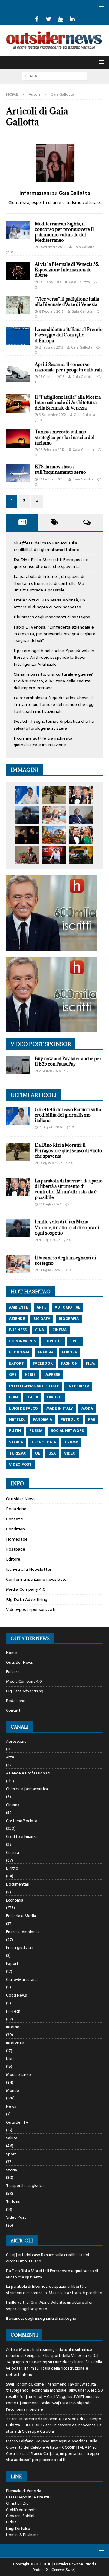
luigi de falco (23, 1408)
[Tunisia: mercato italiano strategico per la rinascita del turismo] (18, 438)
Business (18, 1330)
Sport (11, 2154)
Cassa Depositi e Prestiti (28, 2497)
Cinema (13, 1805)
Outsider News (21, 1499)
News (11, 2106)
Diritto (12, 1868)
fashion (69, 1363)
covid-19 (53, 1341)
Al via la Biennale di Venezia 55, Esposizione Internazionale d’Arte (67, 270)
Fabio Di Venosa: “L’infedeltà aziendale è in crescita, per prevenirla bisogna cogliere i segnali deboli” (54, 634)
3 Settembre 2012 (53, 415)
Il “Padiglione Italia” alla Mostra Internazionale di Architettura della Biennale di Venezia (68, 402)
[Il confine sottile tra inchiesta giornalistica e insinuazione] (54, 855)
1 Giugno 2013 (50, 282)
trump (71, 1442)
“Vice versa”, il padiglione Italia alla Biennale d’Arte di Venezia (67, 302)
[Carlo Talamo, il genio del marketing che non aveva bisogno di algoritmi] (81, 855)
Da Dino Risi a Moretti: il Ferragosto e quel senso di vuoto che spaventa (51, 563)
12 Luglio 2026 (50, 1204)
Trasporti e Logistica (25, 2186)
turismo (18, 1453)
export (17, 1363)
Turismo (13, 2202)
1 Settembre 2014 (52, 247)
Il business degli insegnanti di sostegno (52, 617)
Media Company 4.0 (26, 1589)
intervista (78, 1386)
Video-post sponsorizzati (31, 1609)
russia (36, 1431)
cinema (59, 1330)
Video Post (16, 2217)
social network (68, 1431)
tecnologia (44, 1442)
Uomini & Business (22, 2535)
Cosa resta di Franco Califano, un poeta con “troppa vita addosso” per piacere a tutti (53, 2457)
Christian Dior (18, 2503)
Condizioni (16, 1529)
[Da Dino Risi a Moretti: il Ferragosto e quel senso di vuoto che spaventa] (54, 795)
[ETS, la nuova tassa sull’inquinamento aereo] (18, 473)
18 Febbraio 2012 (52, 450)
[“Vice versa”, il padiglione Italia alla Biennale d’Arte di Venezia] (18, 305)
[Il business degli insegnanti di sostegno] (54, 815)
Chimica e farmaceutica (27, 1789)
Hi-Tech (13, 2011)
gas (13, 1375)
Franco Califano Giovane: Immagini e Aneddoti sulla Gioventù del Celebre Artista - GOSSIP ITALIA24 (52, 2444)
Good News (17, 1995)
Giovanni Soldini (20, 2516)
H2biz (11, 2522)
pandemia (43, 1420)
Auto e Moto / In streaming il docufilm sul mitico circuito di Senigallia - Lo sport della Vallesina (49, 2353)
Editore (13, 1559)
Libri (10, 2059)
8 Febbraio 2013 (51, 311)
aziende (17, 1319)
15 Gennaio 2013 (52, 377)
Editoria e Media (21, 1916)
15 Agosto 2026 (51, 1163)
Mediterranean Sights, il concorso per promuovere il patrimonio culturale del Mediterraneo (64, 232)
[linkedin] (72, 19)
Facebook (43, 1363)
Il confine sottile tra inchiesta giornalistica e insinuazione (43, 741)
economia (19, 1352)
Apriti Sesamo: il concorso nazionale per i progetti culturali (68, 367)
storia (16, 1442)
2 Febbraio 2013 (51, 347)
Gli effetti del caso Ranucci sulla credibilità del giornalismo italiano (46, 546)
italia (32, 1397)
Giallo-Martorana (22, 1980)
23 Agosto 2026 (51, 1127)
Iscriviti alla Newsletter (29, 1569)
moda (87, 1408)
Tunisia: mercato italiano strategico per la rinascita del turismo (65, 437)
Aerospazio (16, 1742)
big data (42, 1319)
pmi (92, 1420)
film (90, 1363)
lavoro (54, 1397)
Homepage (17, 1539)
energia (46, 1352)
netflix (17, 1420)
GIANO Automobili (22, 2510)
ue (38, 1453)
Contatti (15, 1519)
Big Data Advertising (27, 1599)
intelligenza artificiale (34, 1386)
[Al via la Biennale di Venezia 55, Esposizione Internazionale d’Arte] (18, 271)
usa (52, 1453)
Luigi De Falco (18, 2528)
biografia (69, 1319)
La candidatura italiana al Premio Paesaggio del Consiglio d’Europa (69, 335)
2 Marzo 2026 (50, 1071)
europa (69, 1352)
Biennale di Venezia (24, 2491)
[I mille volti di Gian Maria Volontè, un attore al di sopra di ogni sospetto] (27, 815)
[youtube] (60, 19)
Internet (14, 2027)
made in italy (60, 1408)
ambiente (19, 1307)
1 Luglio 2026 (49, 1270)
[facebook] (37, 19)
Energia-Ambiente (23, 1932)
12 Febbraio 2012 (52, 479)
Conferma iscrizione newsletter (37, 1579)
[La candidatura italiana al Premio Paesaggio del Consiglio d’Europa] (18, 336)
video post (20, 1465)
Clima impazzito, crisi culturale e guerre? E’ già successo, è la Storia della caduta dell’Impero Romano (53, 681)
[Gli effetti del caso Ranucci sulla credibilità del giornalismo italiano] (27, 795)
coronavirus (22, 1341)
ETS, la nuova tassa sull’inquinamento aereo (60, 469)
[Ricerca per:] (55, 76)
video (70, 1453)
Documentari (18, 1884)
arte (41, 1307)
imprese (52, 1375)
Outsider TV (17, 2122)
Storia (12, 2170)
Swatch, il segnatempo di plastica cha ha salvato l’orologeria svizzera (54, 725)
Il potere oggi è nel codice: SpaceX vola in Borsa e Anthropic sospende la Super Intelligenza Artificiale (54, 657)
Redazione (16, 1509)
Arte (10, 1757)
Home (12, 1653)
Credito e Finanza (22, 1836)
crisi (75, 1341)
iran (13, 1397)
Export (12, 1964)
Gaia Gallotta (84, 247)
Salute (12, 2138)
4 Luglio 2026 (50, 1240)
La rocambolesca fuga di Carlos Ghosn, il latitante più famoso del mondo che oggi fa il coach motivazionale (54, 705)
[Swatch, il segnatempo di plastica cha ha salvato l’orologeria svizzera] (27, 855)
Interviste (15, 2043)
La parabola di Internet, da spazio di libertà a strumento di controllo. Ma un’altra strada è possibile (49, 583)
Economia (15, 1900)
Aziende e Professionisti (28, 1773)
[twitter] (49, 19)
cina (40, 1330)
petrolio (70, 1420)
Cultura (13, 1852)
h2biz (30, 1375)
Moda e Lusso (18, 2075)
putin (15, 1431)
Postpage (16, 1549)
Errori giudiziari (20, 1948)
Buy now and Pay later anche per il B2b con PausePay (68, 1061)
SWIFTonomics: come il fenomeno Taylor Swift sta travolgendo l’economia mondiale (53, 2403)
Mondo (13, 2091)
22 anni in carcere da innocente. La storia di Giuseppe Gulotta (54, 2428)
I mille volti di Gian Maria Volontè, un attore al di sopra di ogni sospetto (49, 603)
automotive (68, 1307)
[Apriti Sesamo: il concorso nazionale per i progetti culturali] (18, 372)
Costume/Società (22, 1821)
